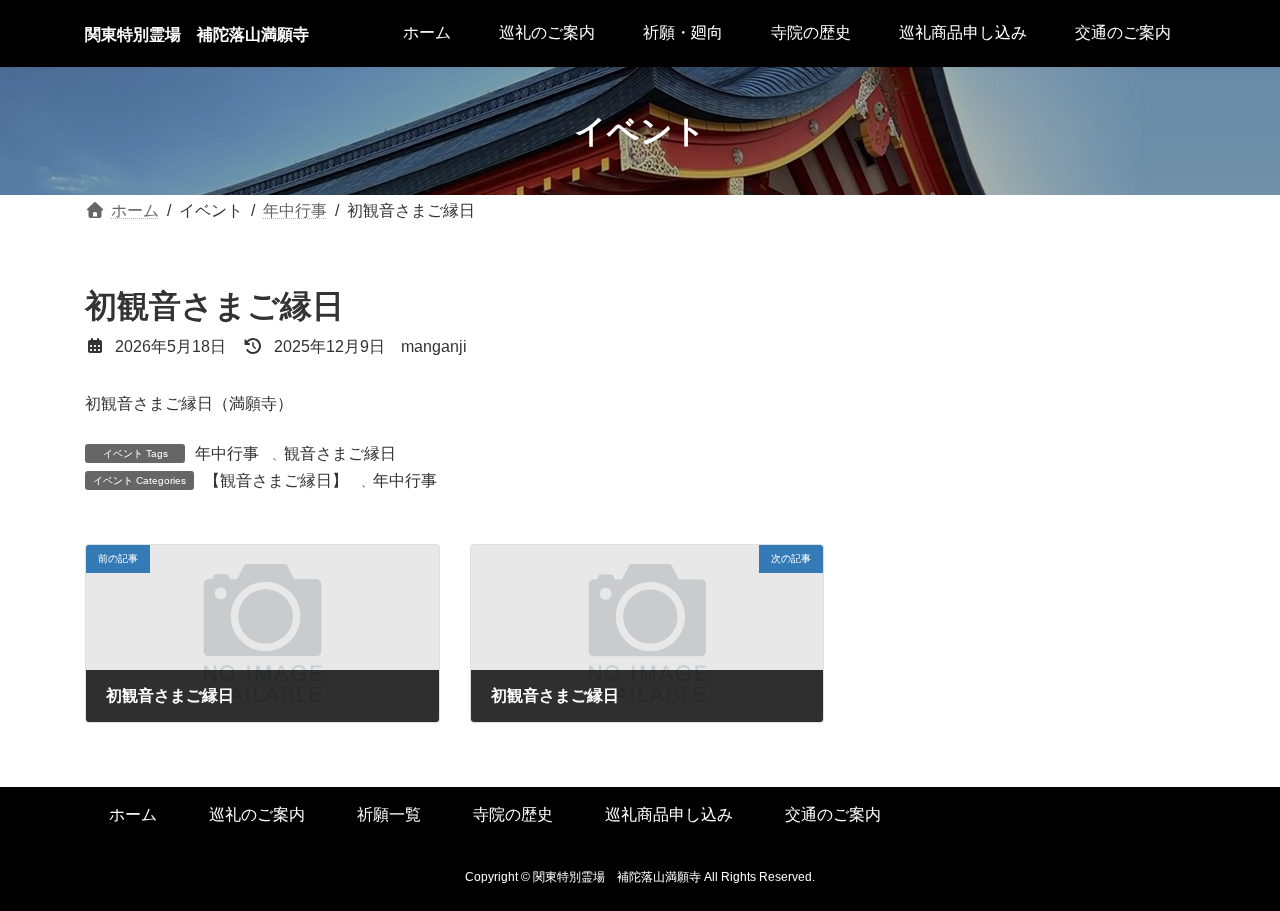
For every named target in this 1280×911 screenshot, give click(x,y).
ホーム (133, 814)
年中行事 (227, 453)
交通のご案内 (833, 814)
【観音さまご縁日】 (276, 480)
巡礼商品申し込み (669, 814)
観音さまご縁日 (340, 453)
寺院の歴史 (513, 814)
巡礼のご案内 (257, 814)
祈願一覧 (389, 814)
